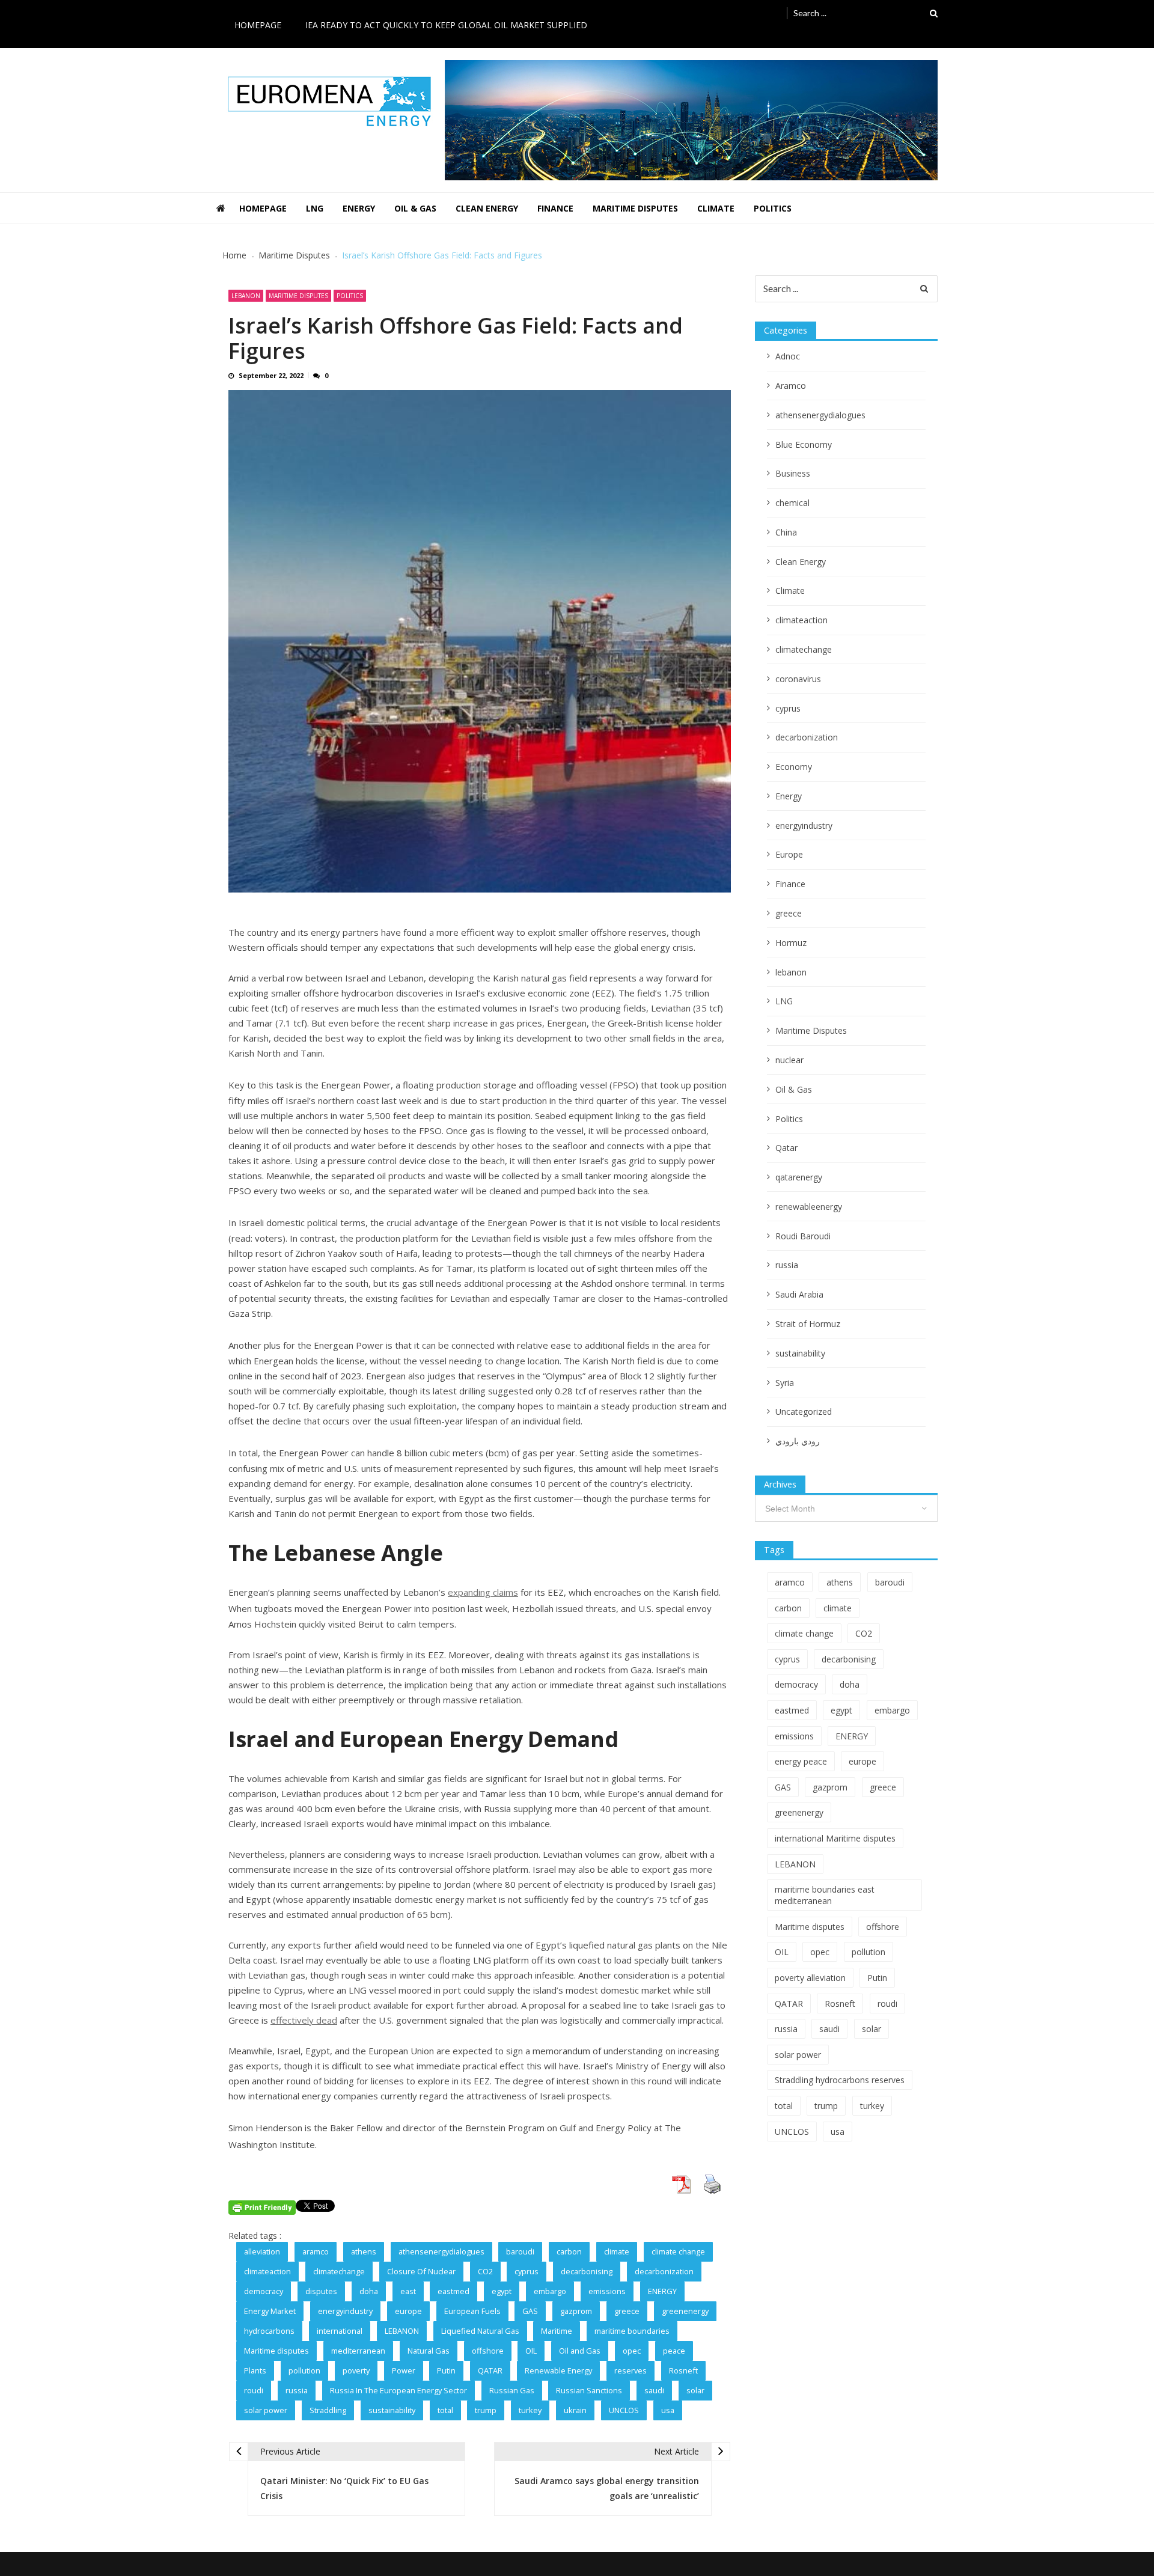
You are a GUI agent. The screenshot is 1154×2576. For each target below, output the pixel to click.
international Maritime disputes (835, 1838)
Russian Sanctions (589, 2390)
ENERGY (662, 2291)
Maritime (557, 2331)
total (445, 2410)
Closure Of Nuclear (421, 2271)
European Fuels (472, 2311)
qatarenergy (799, 1177)
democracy (264, 2291)
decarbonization (664, 2271)
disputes (321, 2291)
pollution (304, 2370)
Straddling (328, 2410)
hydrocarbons (269, 2331)
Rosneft (683, 2370)
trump (486, 2410)
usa (668, 2410)
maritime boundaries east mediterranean (825, 1895)
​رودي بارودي (798, 1441)
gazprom (576, 2311)
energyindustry (345, 2311)
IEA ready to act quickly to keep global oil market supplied (446, 25)
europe (408, 2311)
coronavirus (798, 679)
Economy (794, 767)
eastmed (453, 2291)
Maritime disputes (276, 2351)
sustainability (392, 2410)
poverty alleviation (810, 1978)
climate (617, 2251)
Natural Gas (429, 2351)
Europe (789, 854)
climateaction (267, 2271)
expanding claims (483, 1592)
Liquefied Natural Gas (480, 2331)
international (340, 2331)
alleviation (262, 2251)
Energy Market (270, 2311)
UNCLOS (624, 2410)
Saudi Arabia (799, 1294)
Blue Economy (804, 444)
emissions (607, 2291)
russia (297, 2390)
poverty (356, 2370)
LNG (315, 208)
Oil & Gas (415, 208)
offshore (488, 2351)
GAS (530, 2311)
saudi (654, 2390)
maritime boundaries (632, 2331)
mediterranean (358, 2351)
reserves (630, 2370)
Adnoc (788, 356)
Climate (716, 208)
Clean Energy (487, 208)
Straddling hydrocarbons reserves (840, 2080)
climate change (678, 2251)
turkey (530, 2410)
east (408, 2291)
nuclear (789, 1060)
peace (674, 2351)
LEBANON (402, 2331)
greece (627, 2311)
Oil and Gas (580, 2351)
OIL (531, 2351)
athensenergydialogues (441, 2251)
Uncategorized (804, 1412)
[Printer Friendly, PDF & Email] (262, 2208)
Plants (255, 2370)
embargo (550, 2291)
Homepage (258, 25)
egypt (502, 2291)
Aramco (791, 386)
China (786, 532)
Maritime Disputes (635, 208)
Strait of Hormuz (808, 1324)
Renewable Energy (558, 2370)
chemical (792, 503)
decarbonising (587, 2271)
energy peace (801, 1761)
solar (695, 2390)
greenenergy (685, 2311)
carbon (569, 2251)
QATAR (490, 2370)
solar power (266, 2410)
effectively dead (304, 2020)
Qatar (786, 1148)
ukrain (575, 2410)
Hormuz (791, 943)
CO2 (485, 2271)
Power (404, 2370)
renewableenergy (809, 1207)
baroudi (520, 2251)
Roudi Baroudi (803, 1236)
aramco (316, 2251)
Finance (555, 208)
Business (793, 473)
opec (632, 2351)
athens (364, 2251)
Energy (359, 208)
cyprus (527, 2271)
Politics (773, 208)
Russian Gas (512, 2390)
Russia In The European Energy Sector (398, 2390)
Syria (785, 1383)
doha (369, 2291)
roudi (254, 2390)
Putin (446, 2370)
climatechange (339, 2271)
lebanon (246, 296)
